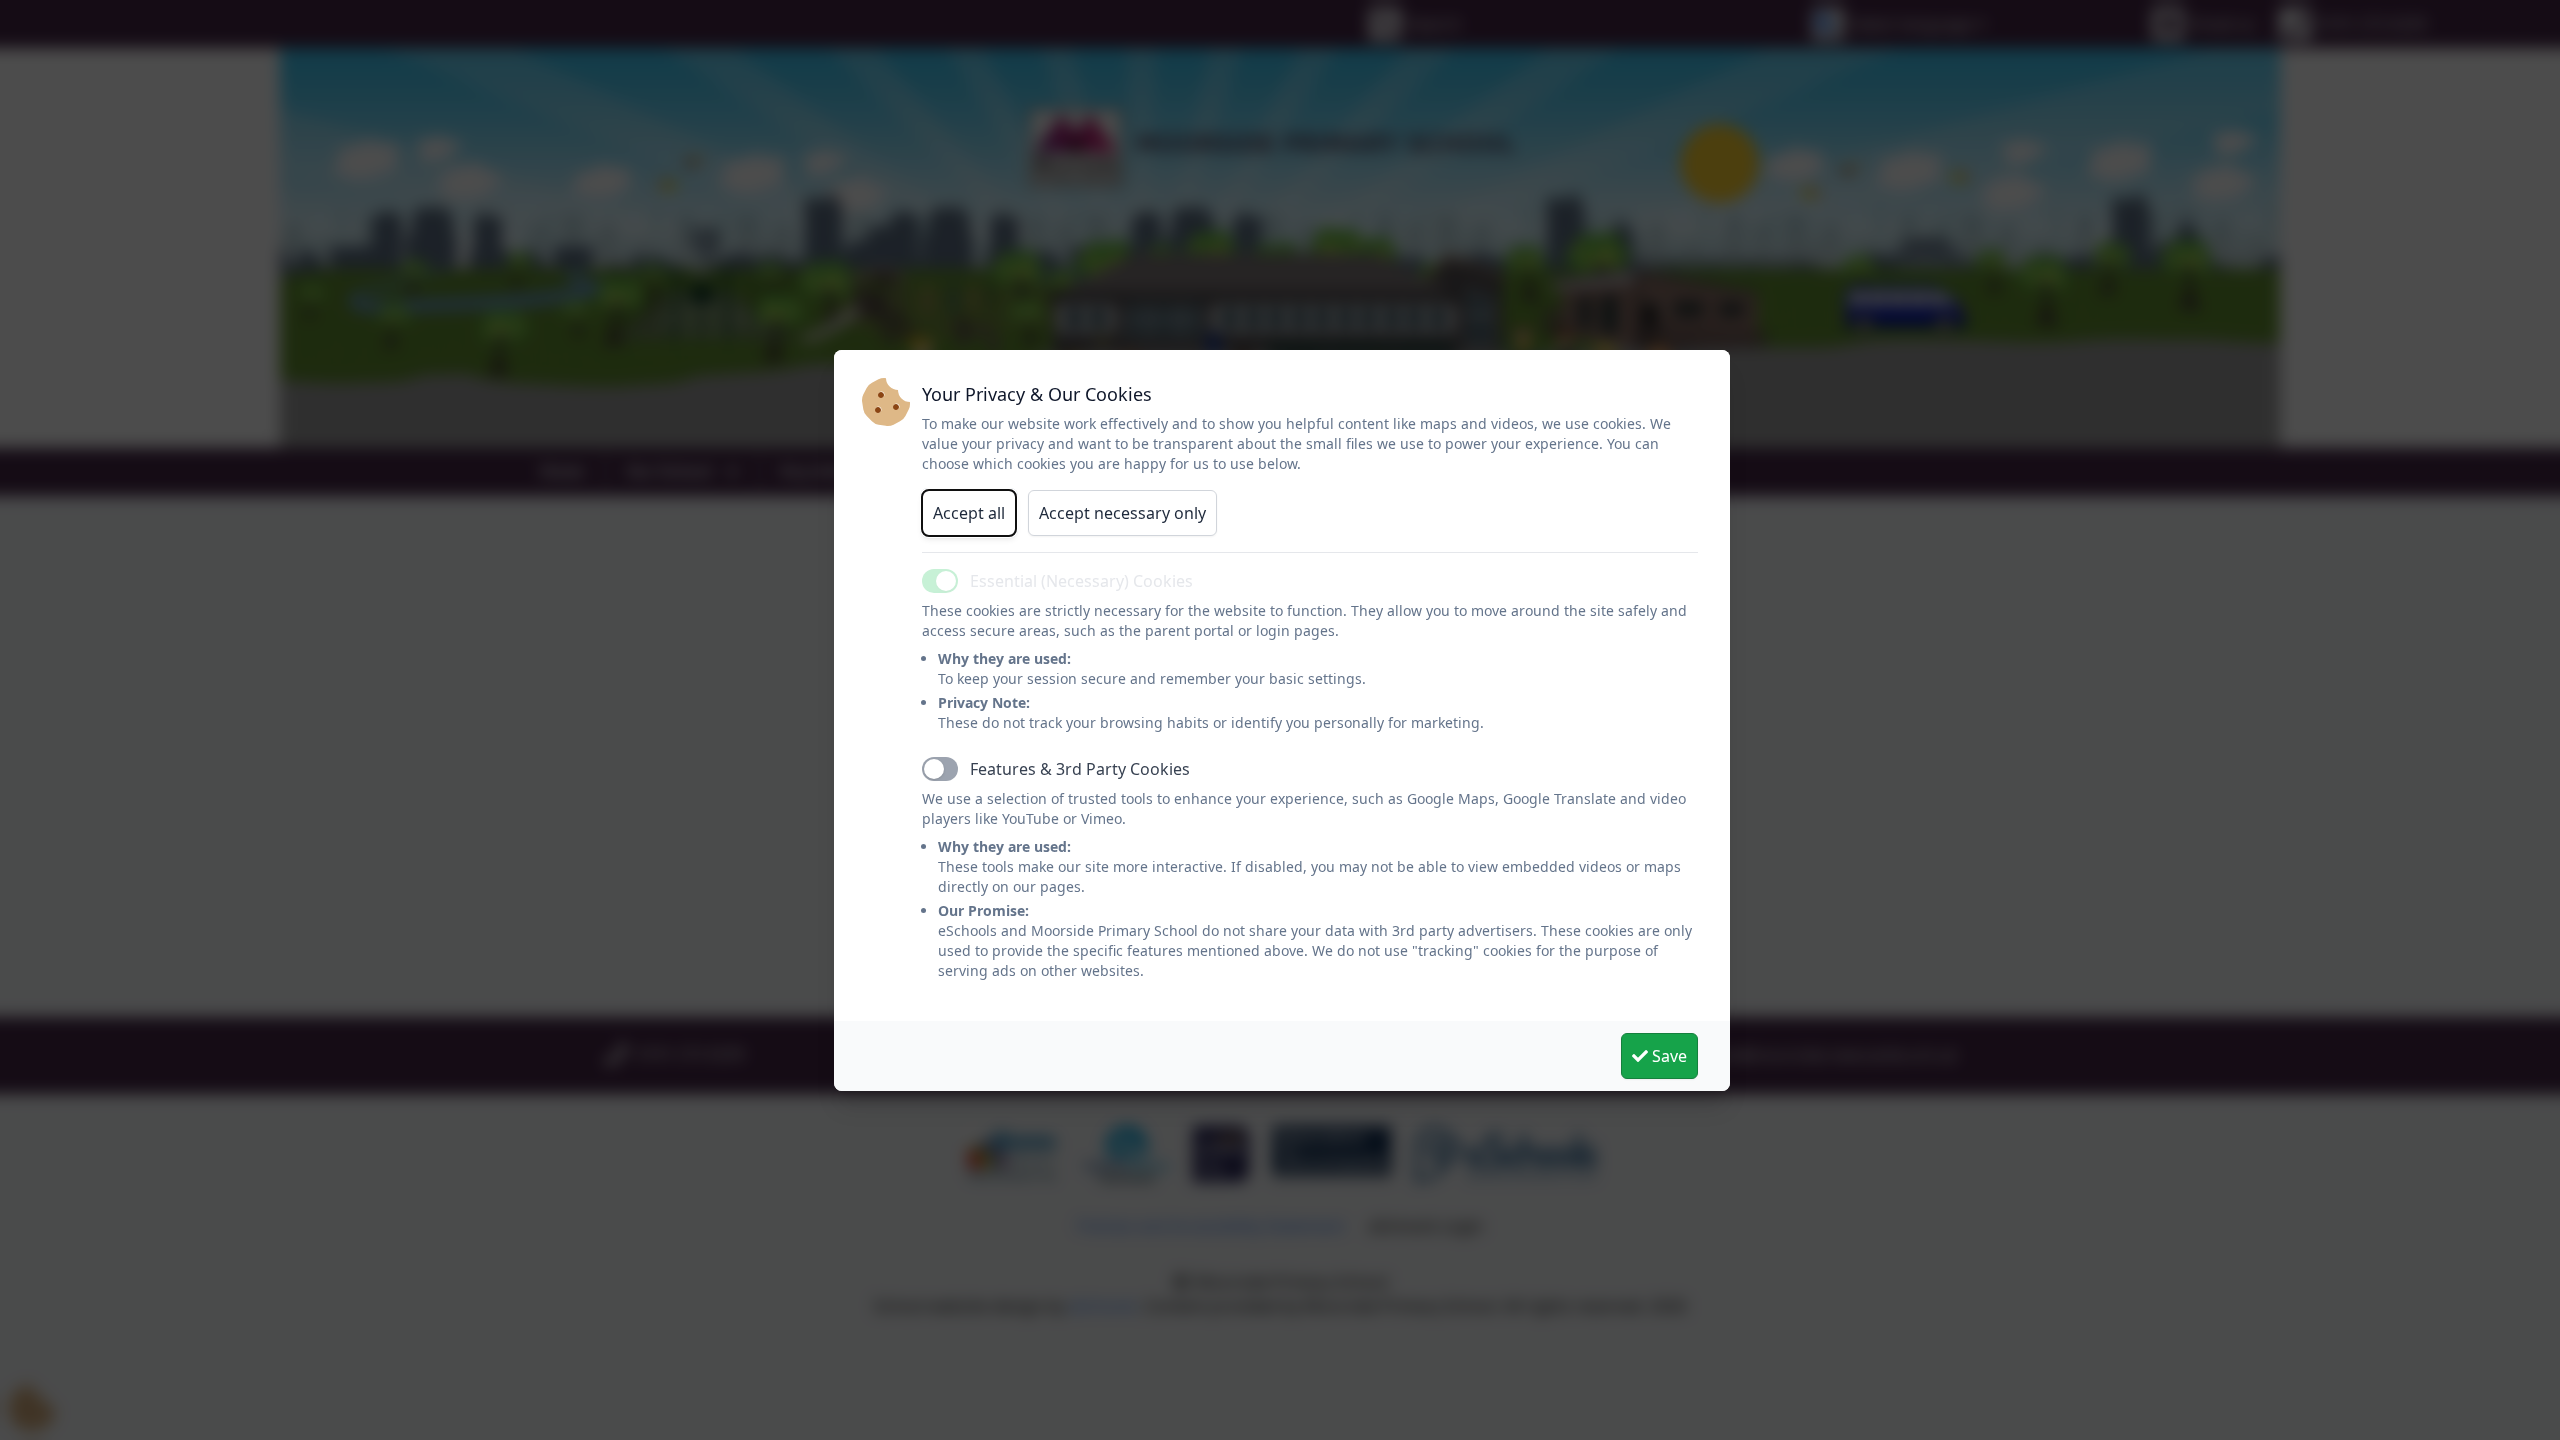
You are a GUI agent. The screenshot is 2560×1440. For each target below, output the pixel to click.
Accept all (969, 513)
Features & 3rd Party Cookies (1080, 769)
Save (1667, 1056)
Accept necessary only (1122, 513)
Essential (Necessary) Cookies (1081, 581)
